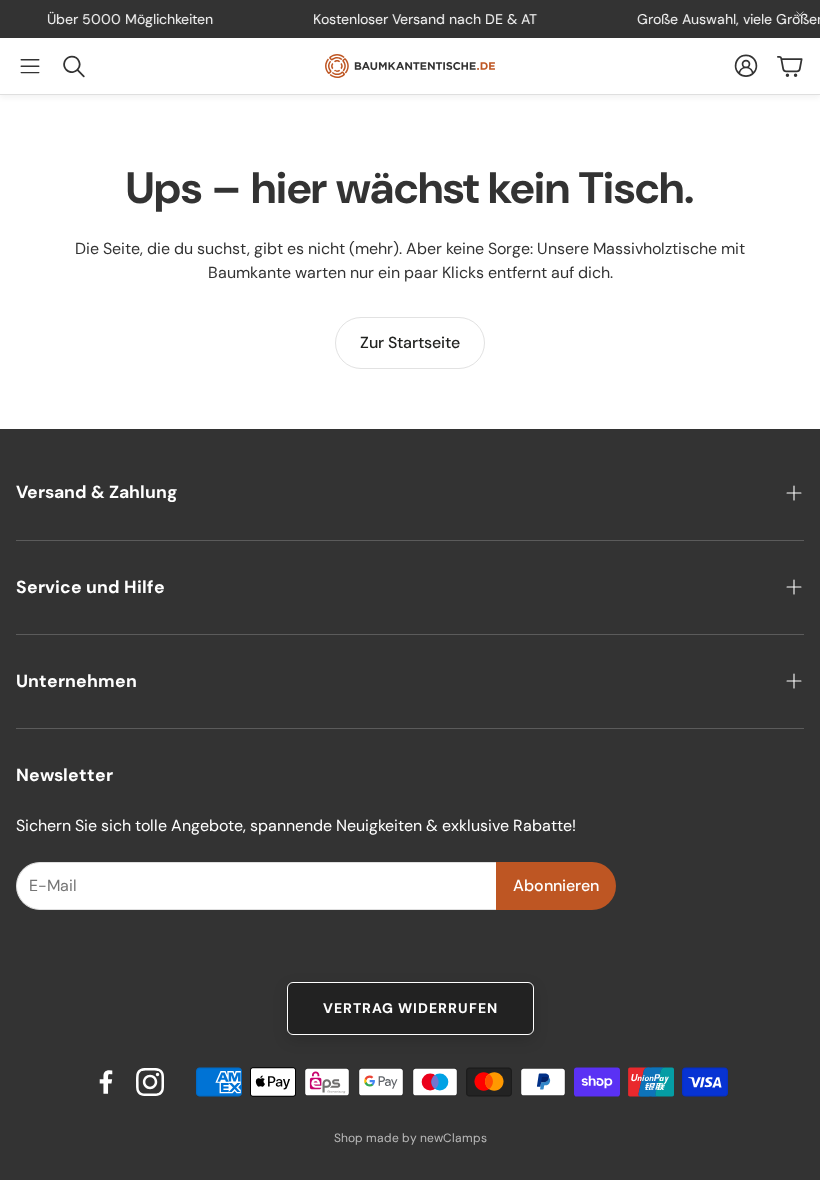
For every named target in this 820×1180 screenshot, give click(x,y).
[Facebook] (106, 1082)
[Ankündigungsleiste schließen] (800, 15)
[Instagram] (150, 1082)
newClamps (453, 1138)
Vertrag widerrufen (410, 1008)
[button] (30, 66)
